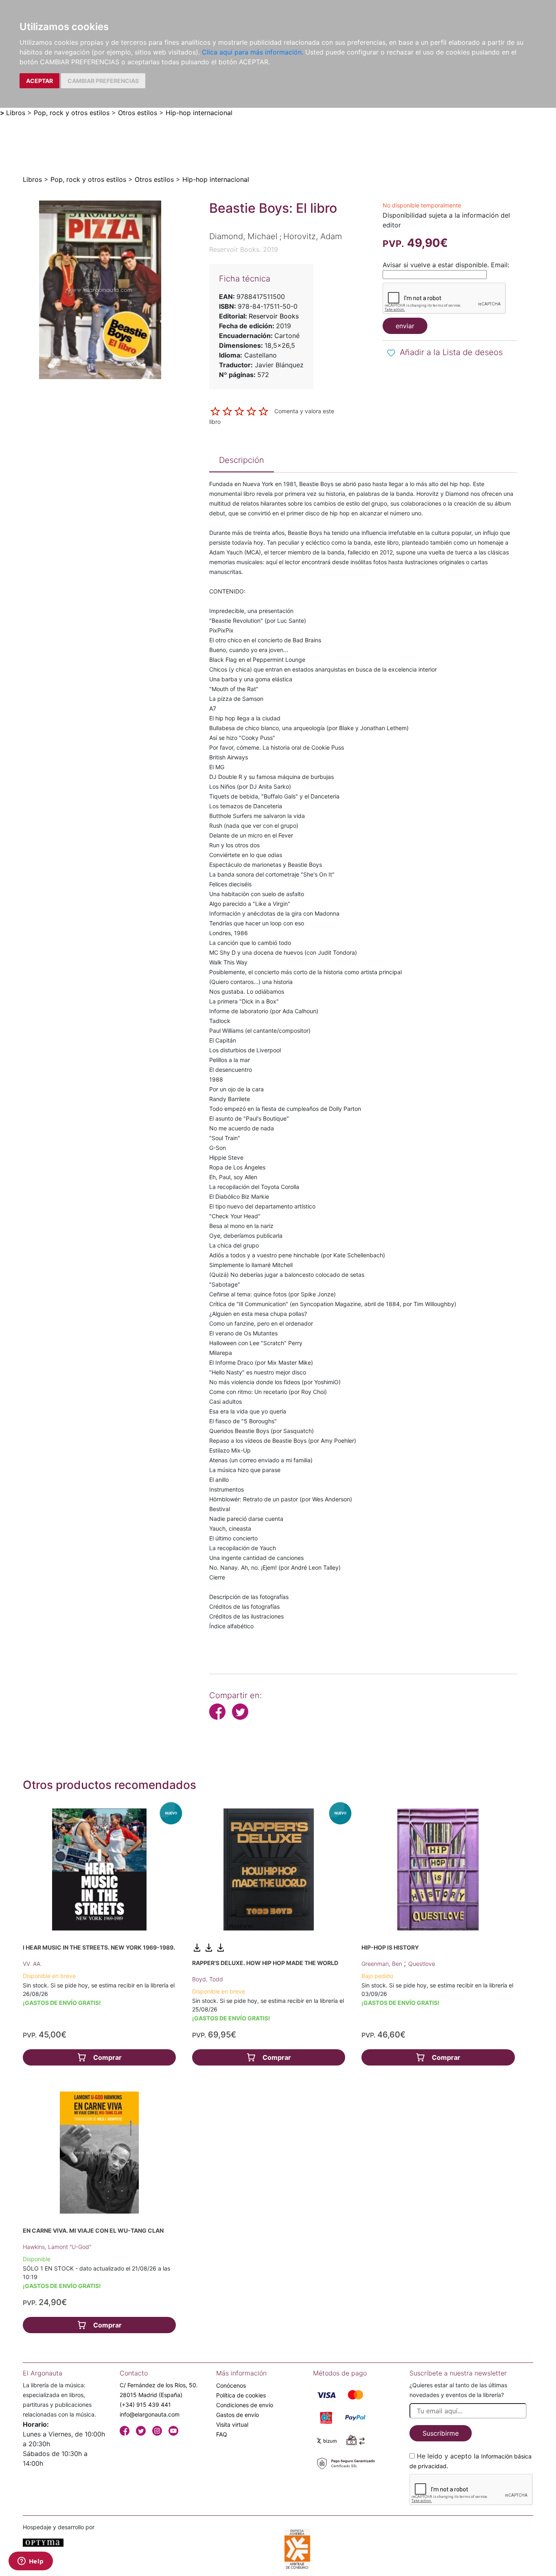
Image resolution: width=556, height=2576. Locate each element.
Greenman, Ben (383, 1964)
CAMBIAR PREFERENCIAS (103, 81)
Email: (500, 265)
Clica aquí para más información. (253, 52)
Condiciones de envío (245, 2405)
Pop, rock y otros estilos (72, 113)
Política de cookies (241, 2395)
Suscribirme (441, 2433)
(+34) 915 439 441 (145, 2405)
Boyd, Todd (208, 1979)
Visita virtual (232, 2424)
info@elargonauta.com (150, 2414)
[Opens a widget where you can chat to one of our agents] (31, 2562)
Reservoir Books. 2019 (244, 249)
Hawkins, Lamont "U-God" (57, 2247)
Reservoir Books (274, 316)
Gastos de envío (238, 2415)
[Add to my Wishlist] (391, 353)
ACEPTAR (39, 81)
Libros (16, 113)
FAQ (222, 2434)
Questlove (422, 1964)
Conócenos (231, 2385)
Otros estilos (138, 113)
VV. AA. (32, 1964)
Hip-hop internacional (199, 113)
